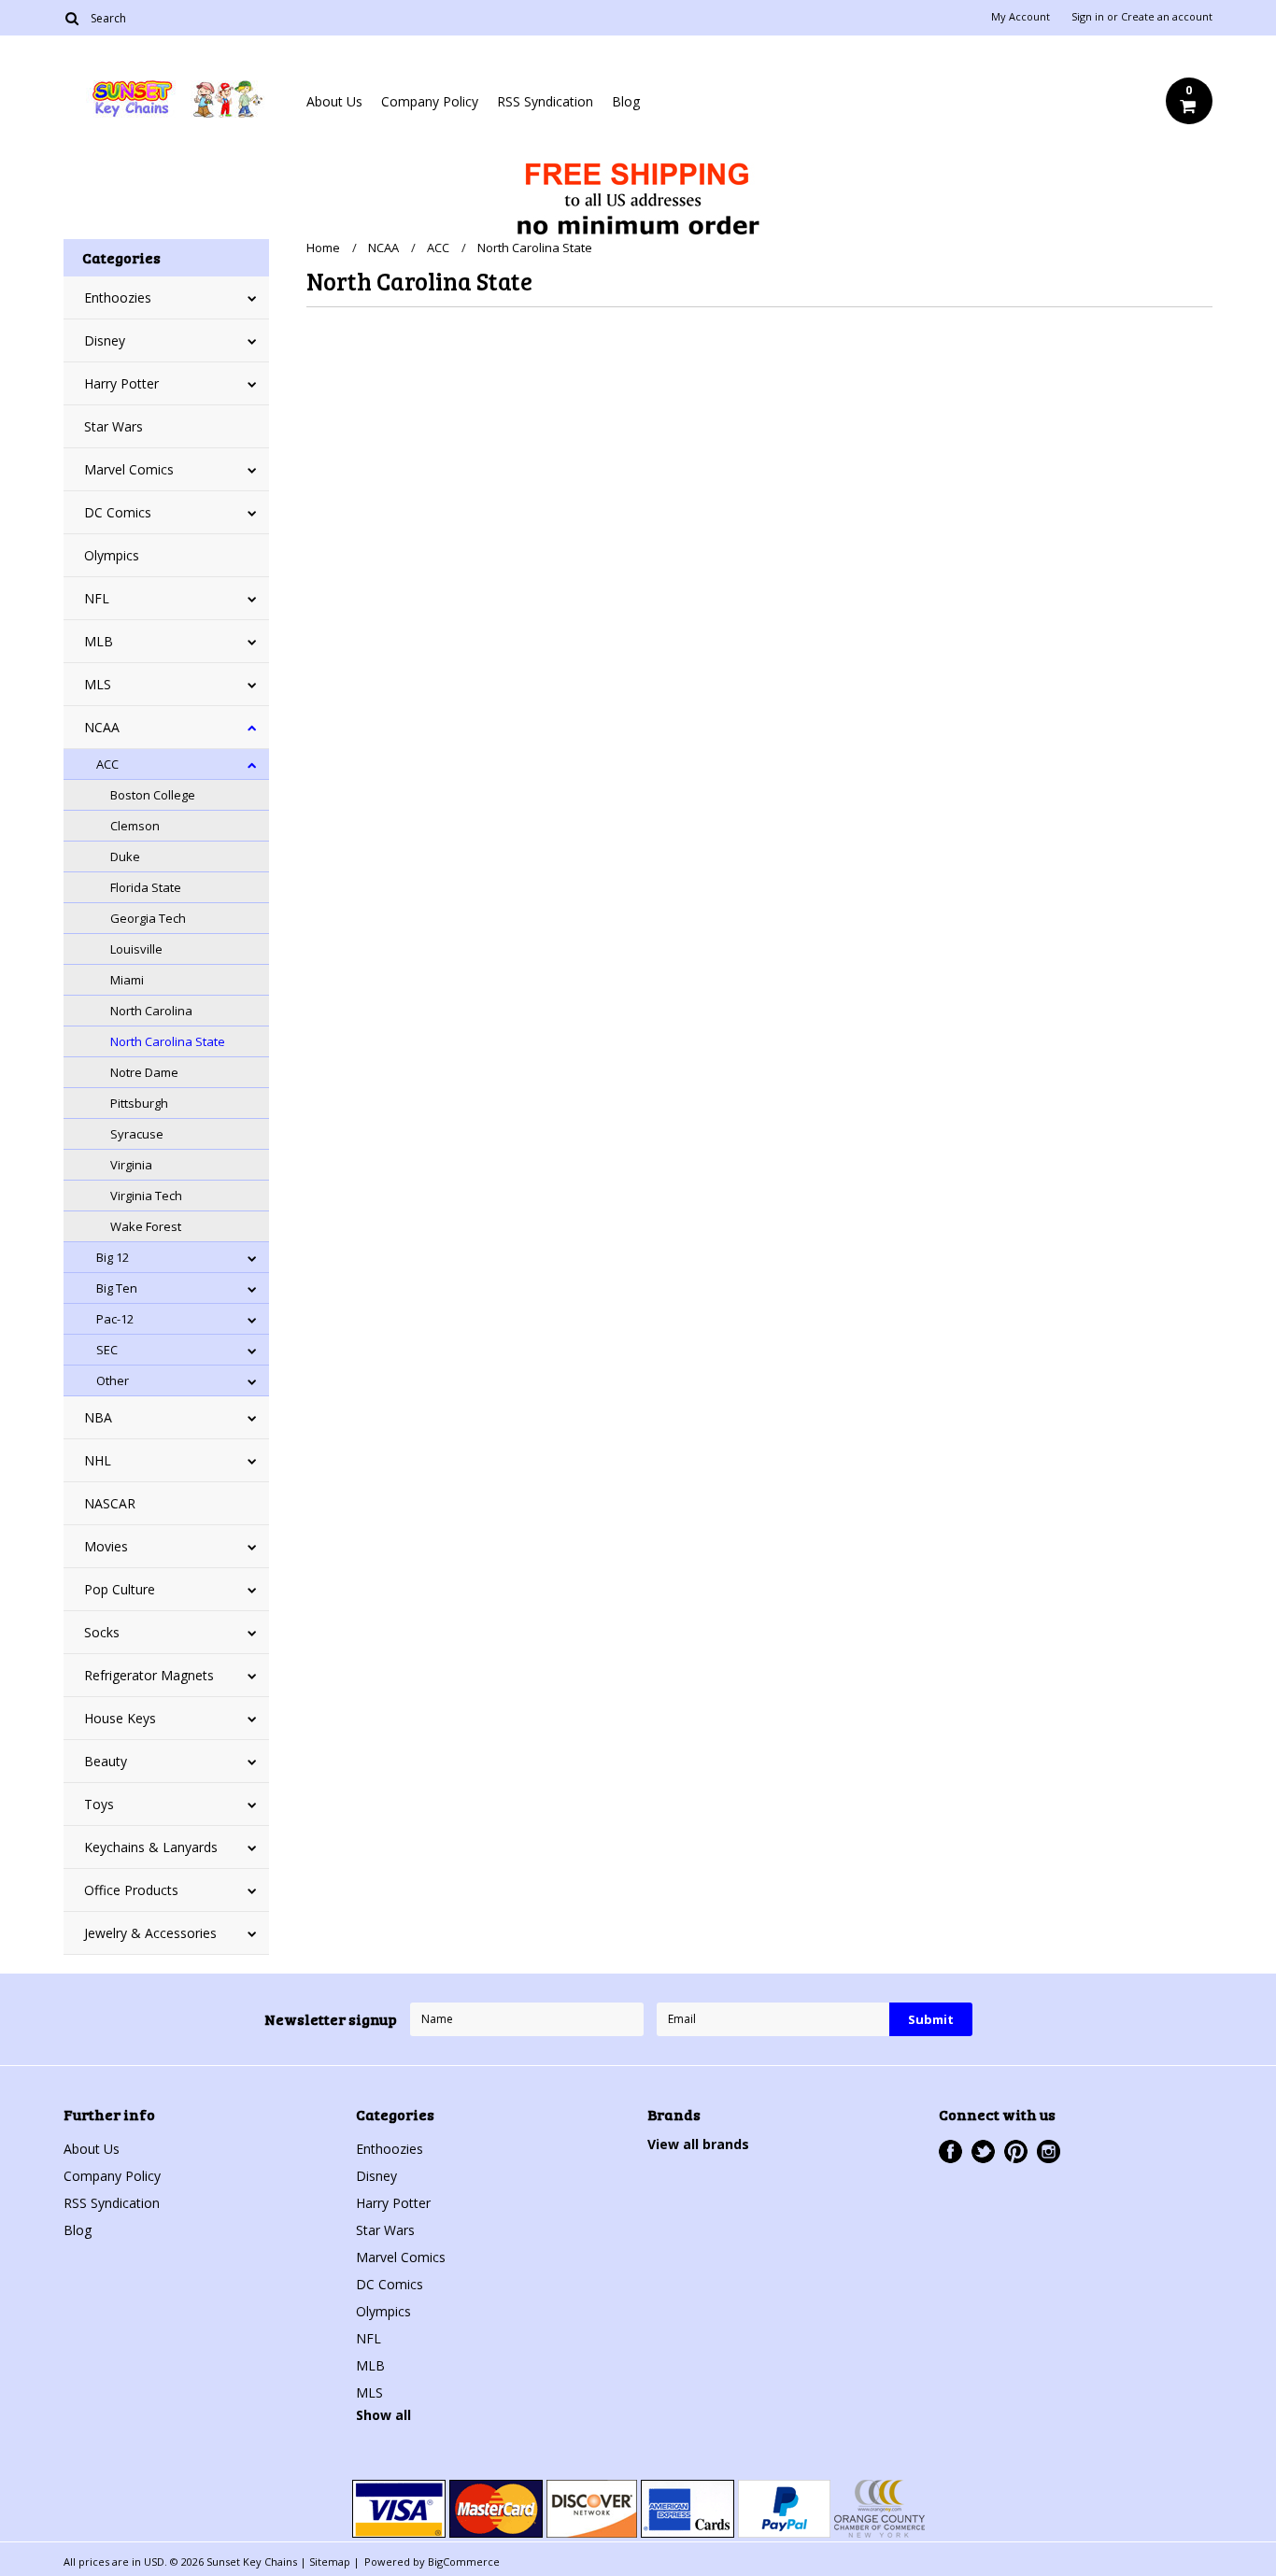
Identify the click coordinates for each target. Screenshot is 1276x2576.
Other (113, 1380)
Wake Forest (146, 1226)
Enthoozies (118, 297)
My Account (1021, 17)
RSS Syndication (545, 101)
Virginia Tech (146, 1196)
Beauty (106, 1761)
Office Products (131, 1890)
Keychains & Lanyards (151, 1847)
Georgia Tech (148, 918)
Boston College (153, 795)
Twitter (983, 2151)
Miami (127, 980)
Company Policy (430, 101)
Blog (626, 101)
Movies (106, 1546)
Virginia (131, 1165)
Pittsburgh (139, 1103)
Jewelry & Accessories (150, 1933)
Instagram (1049, 2151)
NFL (97, 598)
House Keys (120, 1718)
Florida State (146, 887)
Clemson (135, 826)
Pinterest (1016, 2151)
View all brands (698, 2144)
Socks (102, 1632)
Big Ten (117, 1288)
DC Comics (118, 512)
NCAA (102, 727)
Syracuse (137, 1134)
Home (323, 248)
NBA (98, 1417)
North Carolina (151, 1011)
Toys (99, 1804)
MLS (98, 684)
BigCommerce (464, 2562)
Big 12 (113, 1257)
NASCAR (110, 1503)
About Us (334, 101)
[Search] (71, 18)
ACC (107, 764)
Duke (125, 856)
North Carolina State (168, 1041)
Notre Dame (144, 1072)
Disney (105, 340)
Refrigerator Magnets (149, 1675)
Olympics (112, 555)
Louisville (136, 949)
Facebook (950, 2151)
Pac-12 (115, 1319)
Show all (383, 2415)
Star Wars (113, 426)
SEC (107, 1350)
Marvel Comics (129, 469)
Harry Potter (121, 383)
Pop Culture (120, 1589)
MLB (99, 641)
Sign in (1088, 17)
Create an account (1167, 17)
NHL (98, 1460)
